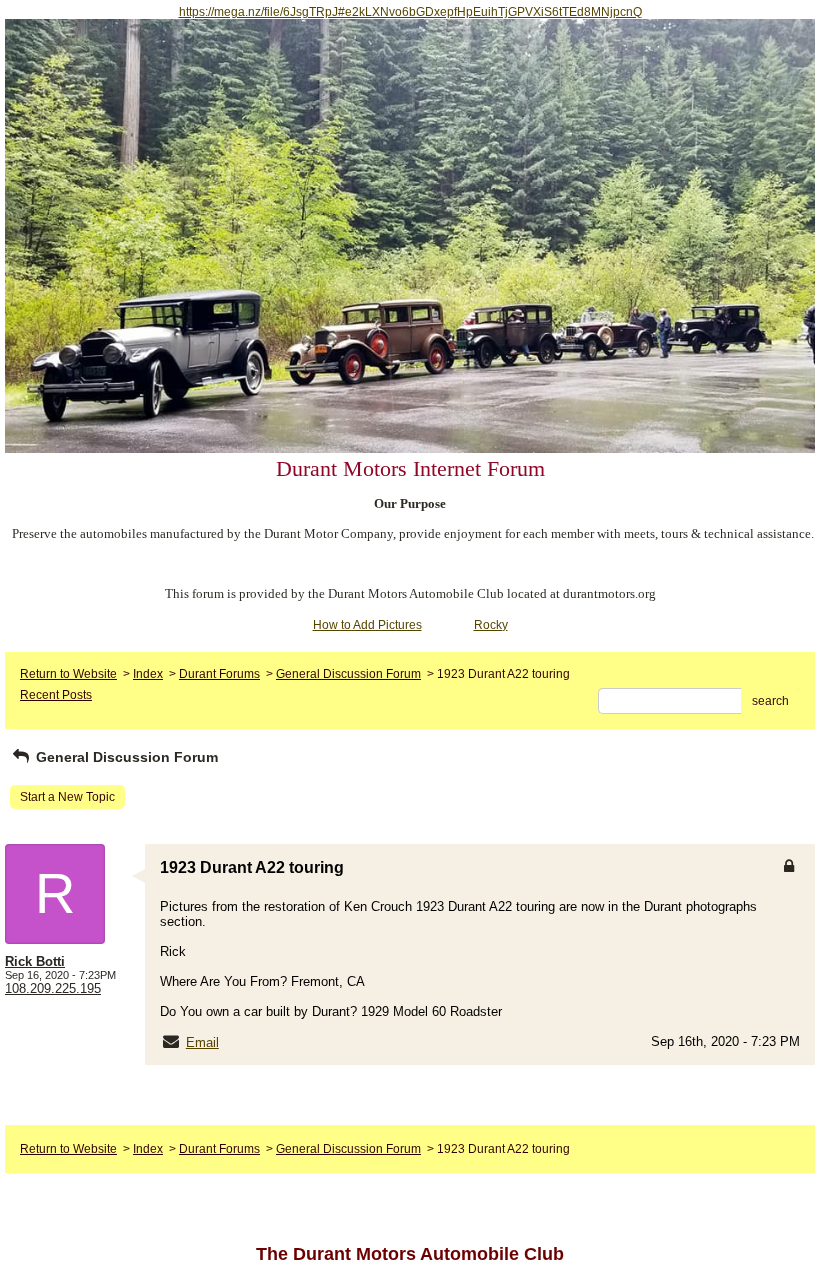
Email (202, 1042)
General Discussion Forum (348, 674)
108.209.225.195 (53, 988)
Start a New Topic (67, 797)
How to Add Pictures (367, 625)
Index (148, 674)
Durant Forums (219, 674)
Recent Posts (56, 695)
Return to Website (68, 674)
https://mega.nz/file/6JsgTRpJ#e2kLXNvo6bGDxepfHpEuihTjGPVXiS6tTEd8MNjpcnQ (410, 12)
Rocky (491, 625)
